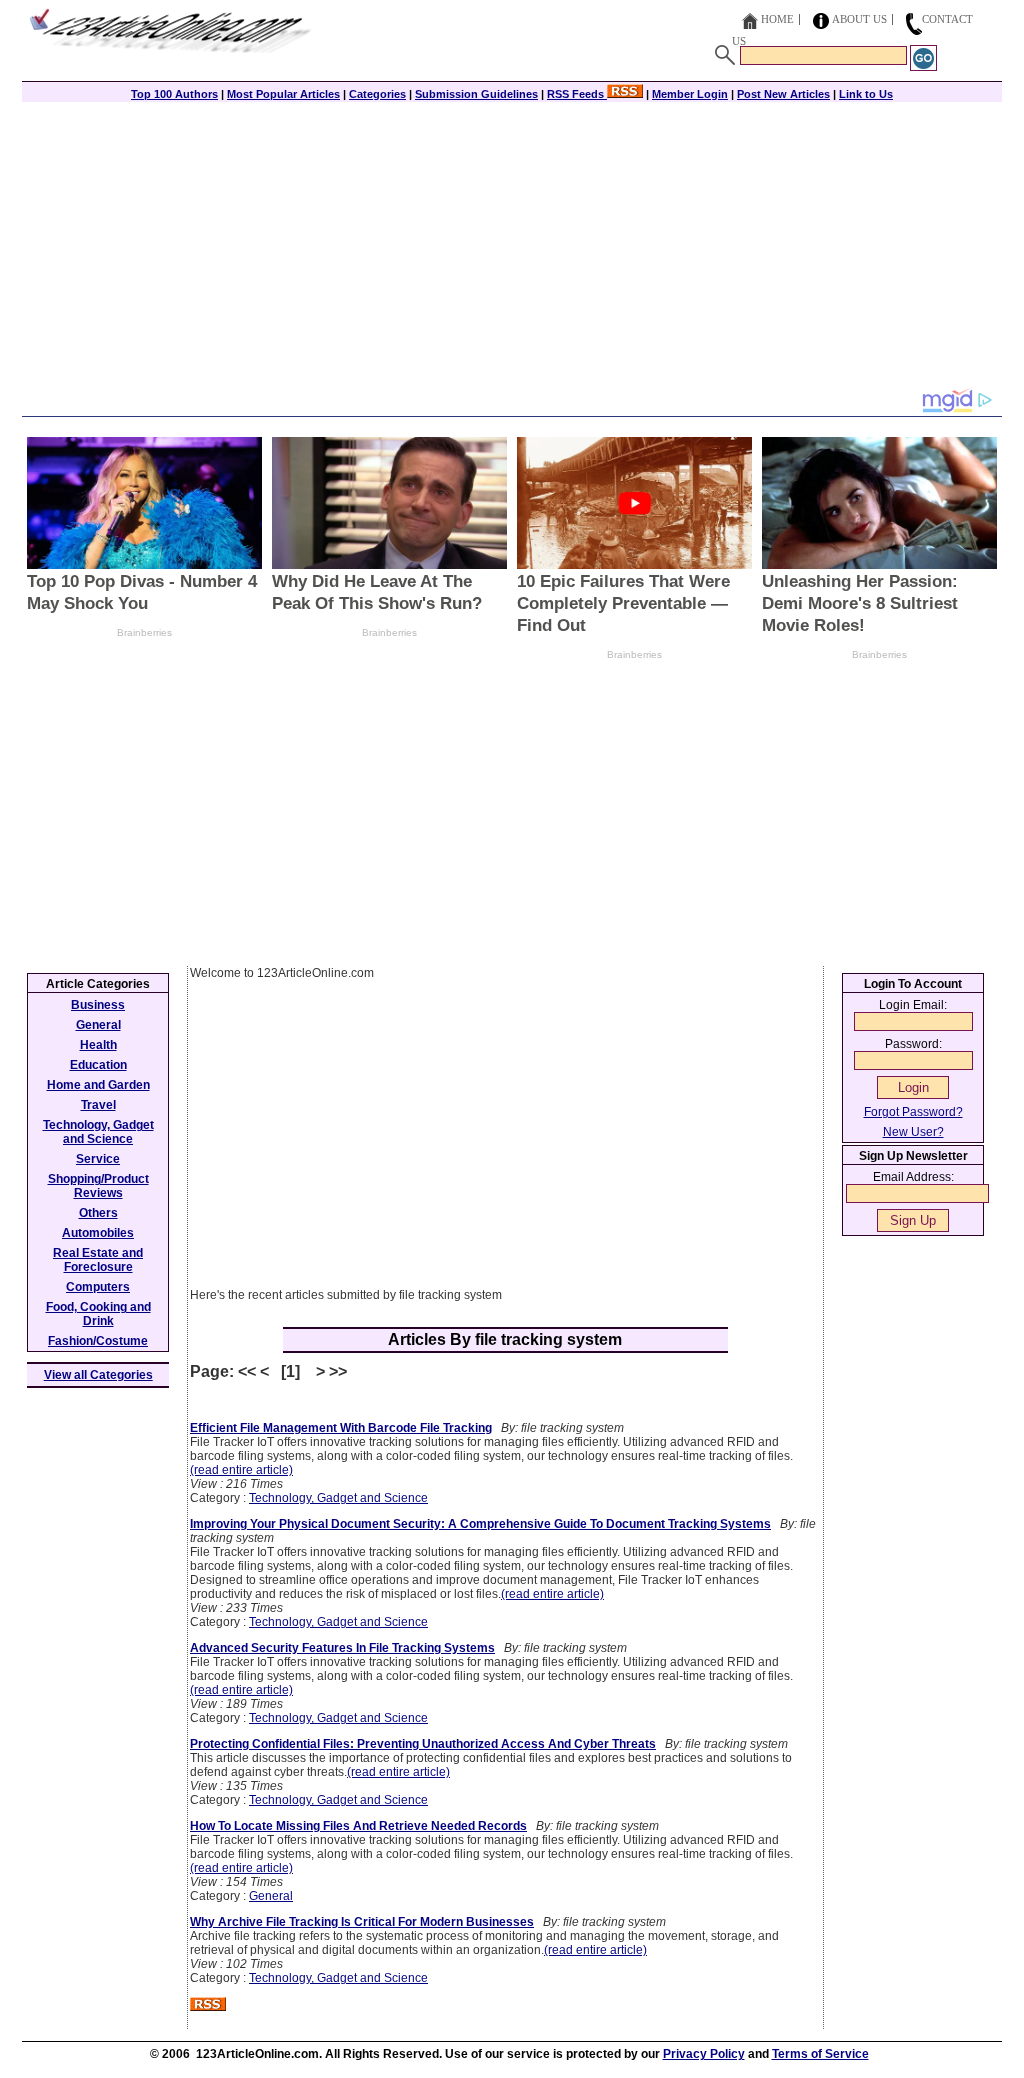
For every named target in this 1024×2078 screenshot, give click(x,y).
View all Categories (98, 1375)
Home (777, 19)
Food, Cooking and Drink (98, 1314)
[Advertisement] (512, 247)
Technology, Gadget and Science (338, 1498)
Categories (377, 94)
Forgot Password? (913, 1112)
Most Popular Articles (283, 94)
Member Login (690, 94)
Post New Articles (783, 94)
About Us (859, 19)
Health (98, 1045)
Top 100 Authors (174, 94)
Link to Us (866, 94)
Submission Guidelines (476, 94)
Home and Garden (98, 1085)
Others (98, 1213)
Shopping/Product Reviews (98, 1186)
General (271, 1896)
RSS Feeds (577, 94)
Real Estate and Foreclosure (98, 1260)
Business (98, 1005)
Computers (98, 1287)
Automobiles (98, 1233)
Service (98, 1159)
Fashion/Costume (98, 1341)
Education (98, 1065)
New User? (913, 1132)
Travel (98, 1105)
